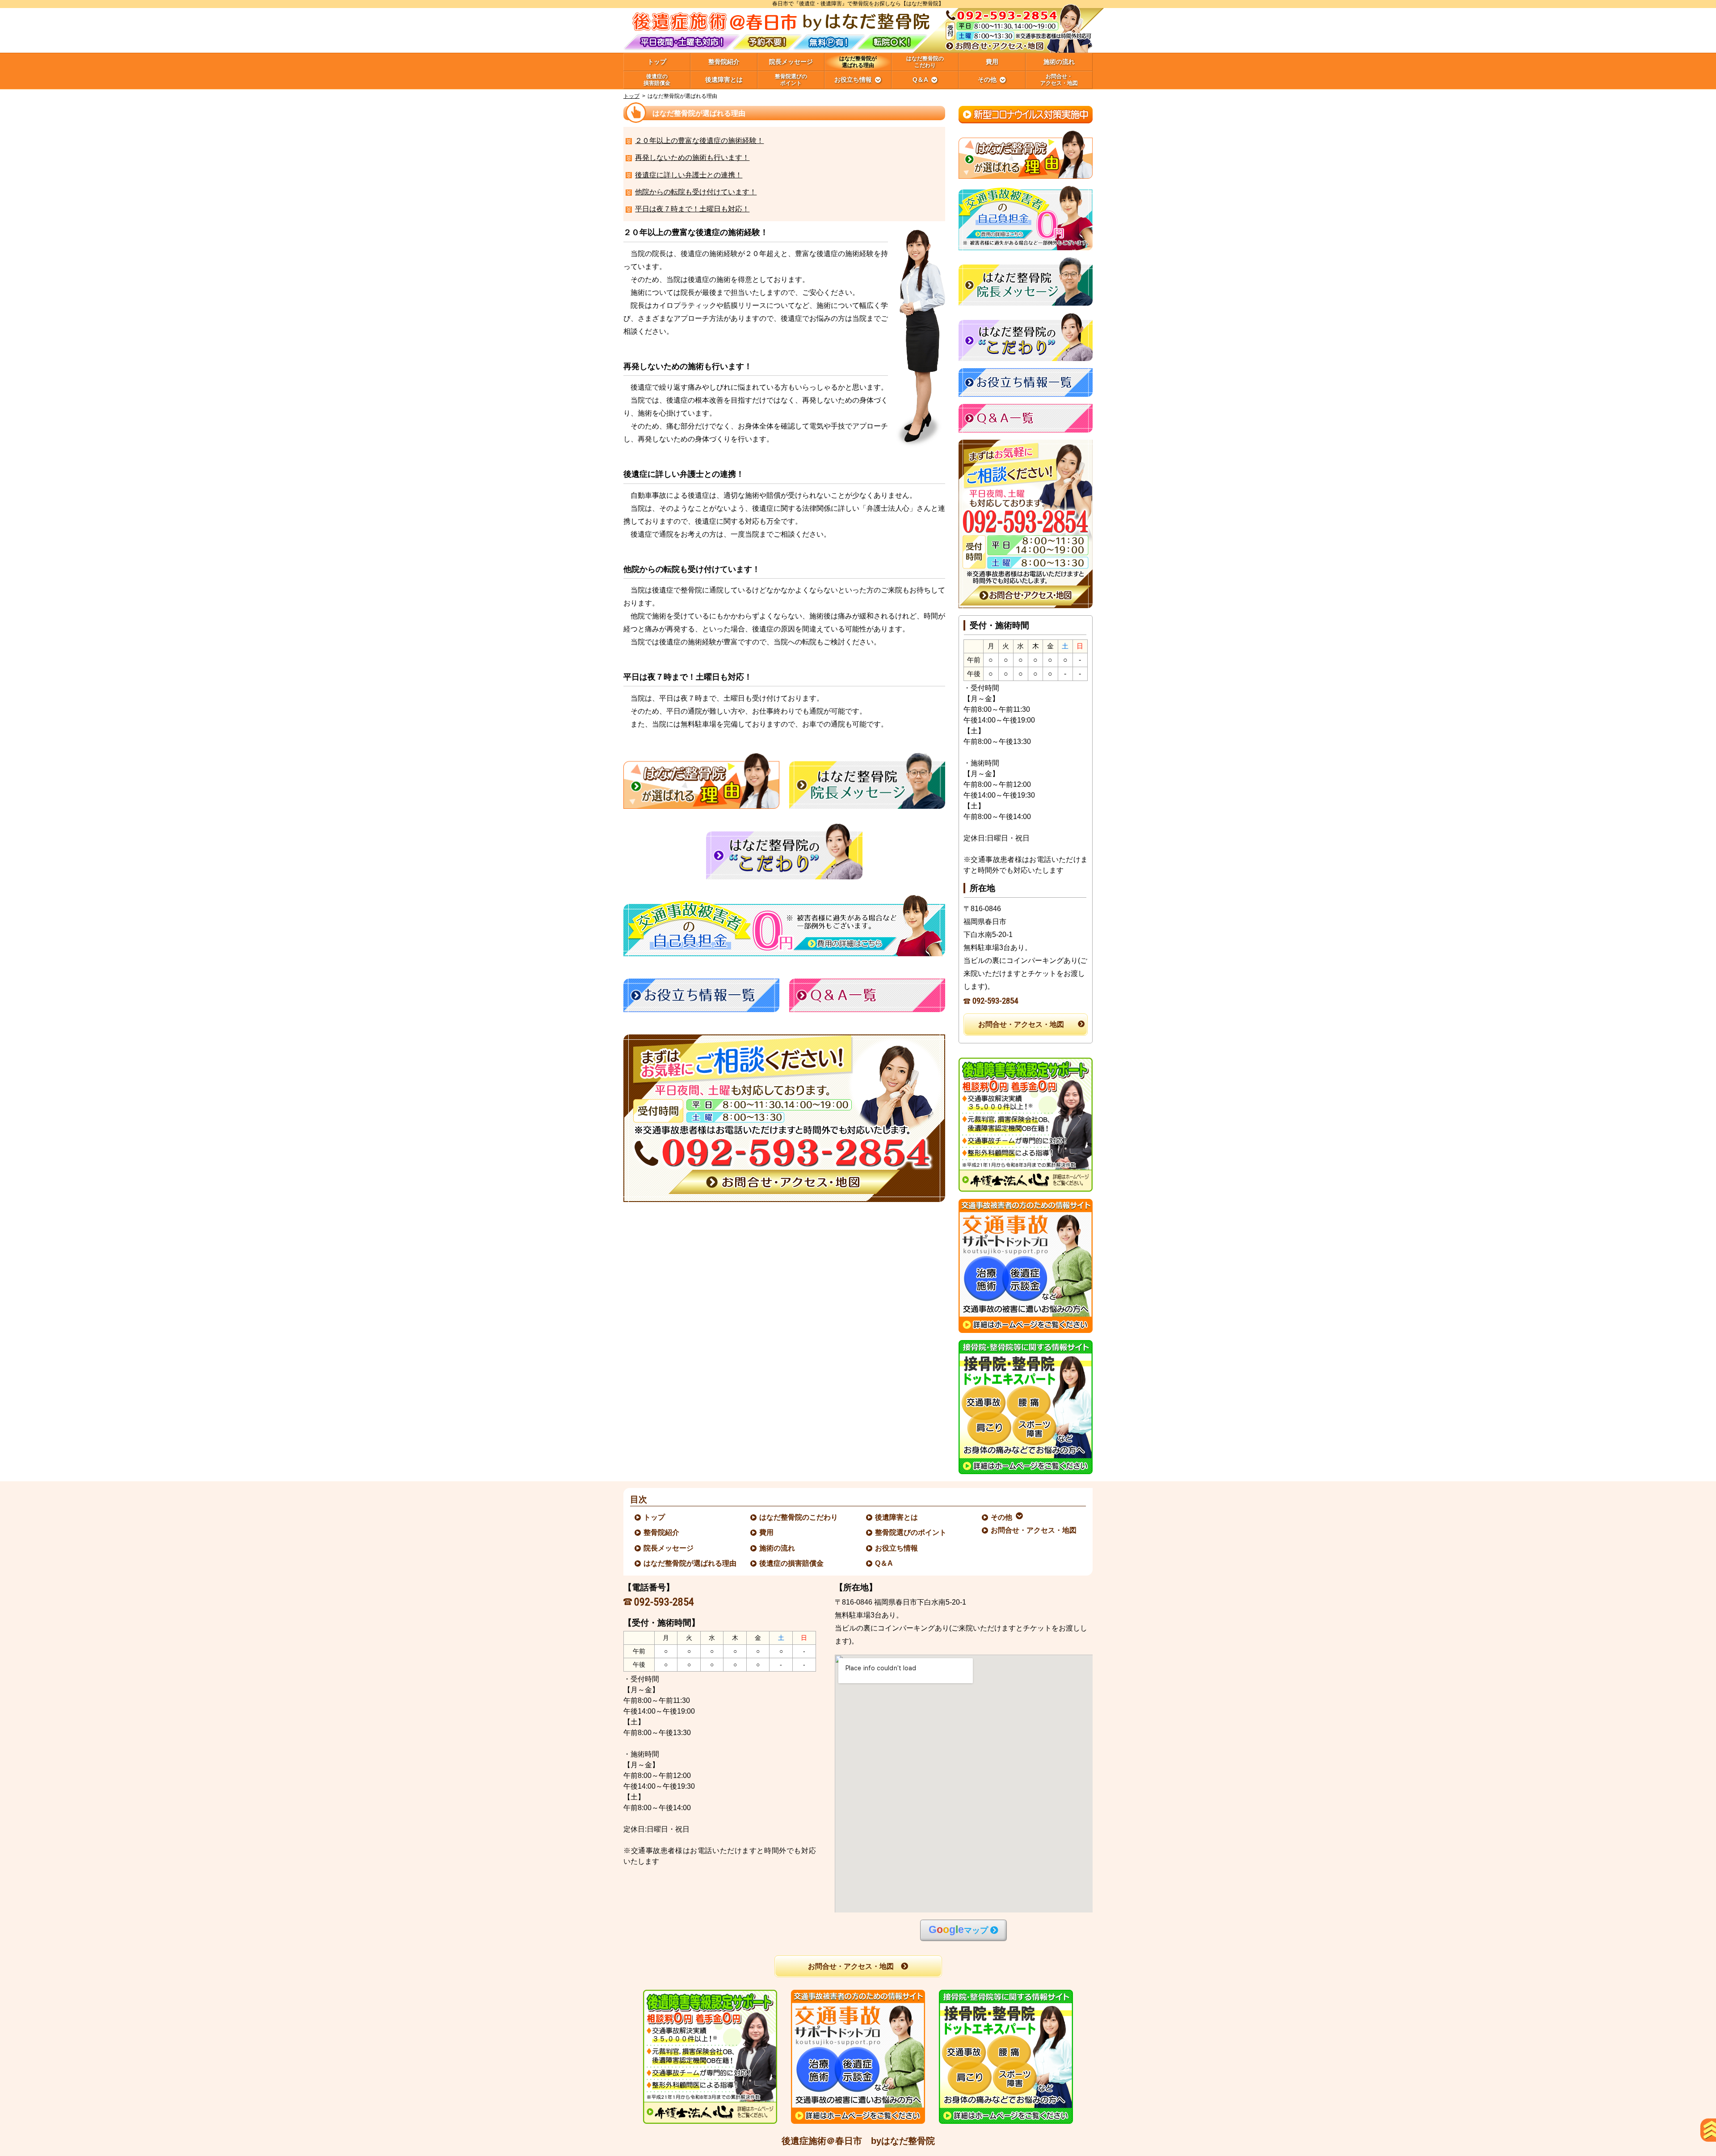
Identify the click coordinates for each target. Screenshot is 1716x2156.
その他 (1002, 1517)
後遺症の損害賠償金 (792, 1563)
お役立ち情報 (897, 1548)
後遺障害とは (897, 1517)
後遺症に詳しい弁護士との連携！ (689, 175)
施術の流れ (778, 1548)
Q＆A (884, 1563)
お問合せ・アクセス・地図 (1021, 1024)
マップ (958, 1930)
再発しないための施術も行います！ (692, 158)
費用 (767, 1532)
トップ (657, 62)
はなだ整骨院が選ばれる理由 (690, 1563)
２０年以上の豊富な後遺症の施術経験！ (699, 141)
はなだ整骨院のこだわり (799, 1517)
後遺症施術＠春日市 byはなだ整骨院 (858, 2141)
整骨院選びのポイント (911, 1532)
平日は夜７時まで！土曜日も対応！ (692, 209)
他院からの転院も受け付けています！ (696, 192)
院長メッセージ (669, 1548)
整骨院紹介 (662, 1532)
